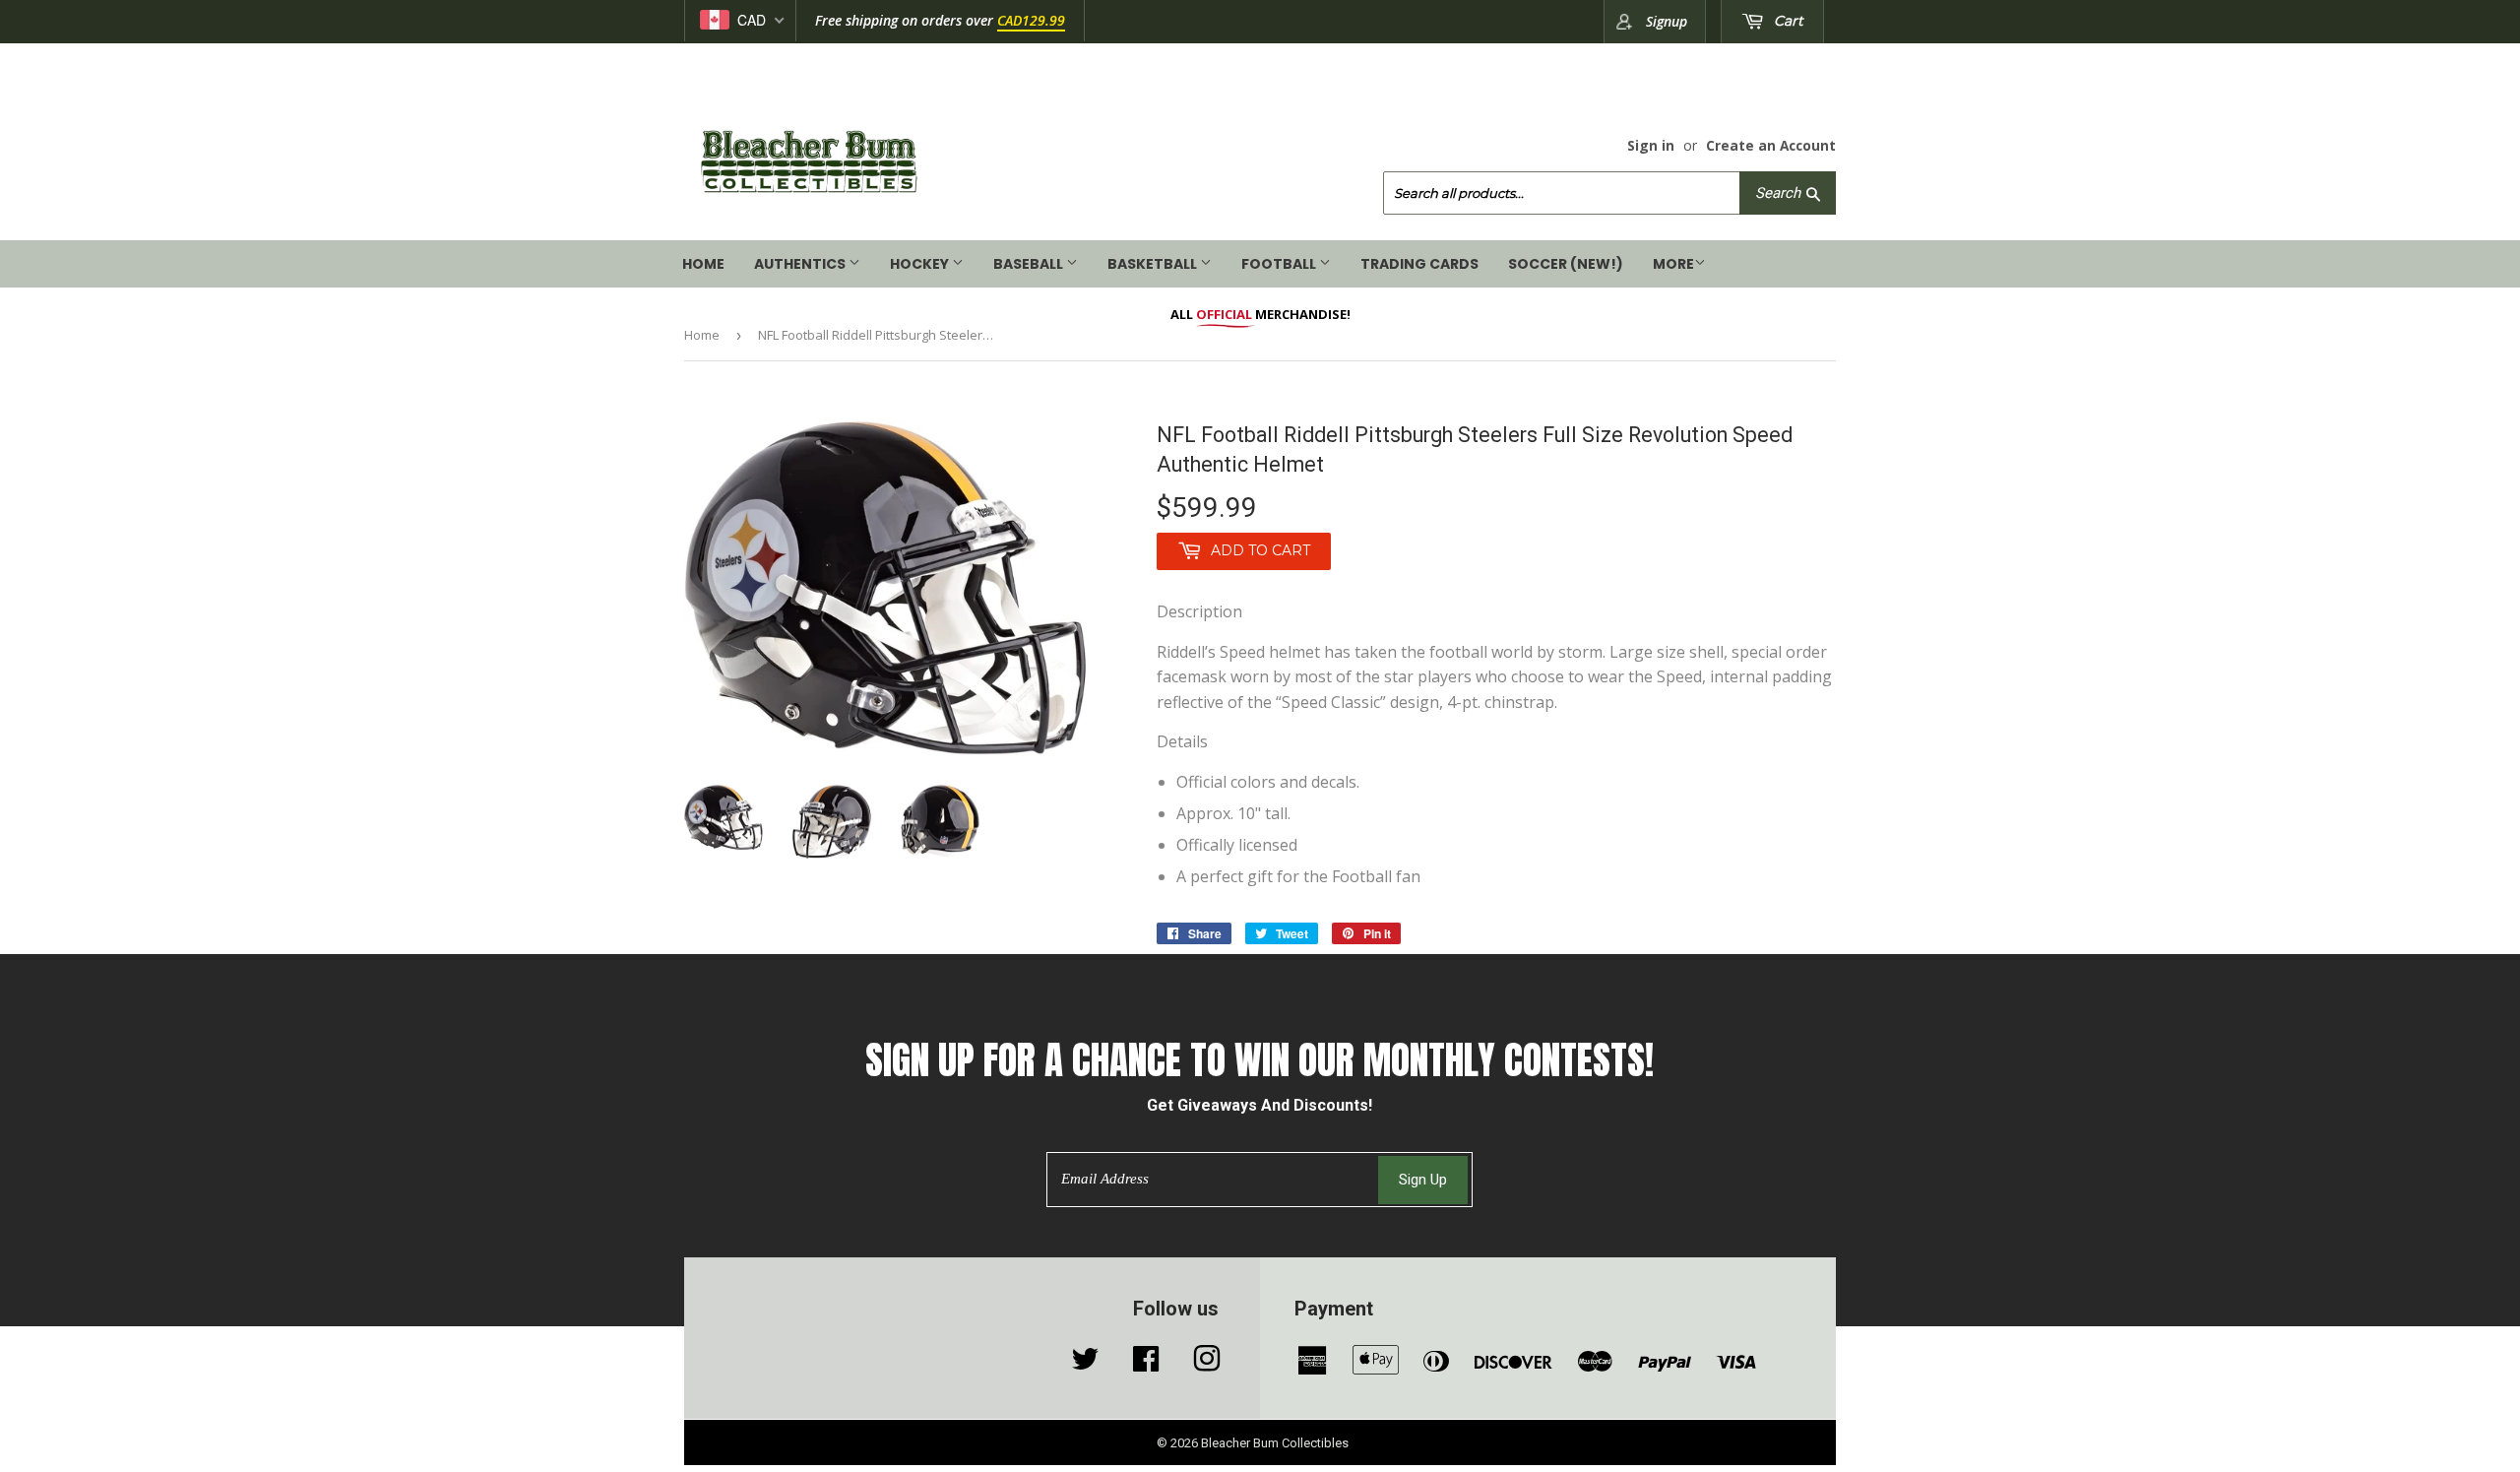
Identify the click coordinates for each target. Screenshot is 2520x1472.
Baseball (1030, 264)
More (1673, 264)
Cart (1787, 21)
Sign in (1651, 145)
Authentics (801, 264)
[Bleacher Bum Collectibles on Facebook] (1146, 1364)
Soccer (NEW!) (1566, 264)
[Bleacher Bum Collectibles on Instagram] (1207, 1364)
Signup (1667, 21)
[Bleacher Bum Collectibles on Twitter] (1085, 1364)
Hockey (921, 264)
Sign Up (1423, 1180)
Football (1280, 264)
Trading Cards (1419, 264)
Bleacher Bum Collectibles (1275, 1443)
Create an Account (1771, 145)
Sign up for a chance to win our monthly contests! (1260, 1061)
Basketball (1154, 264)
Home (703, 264)
